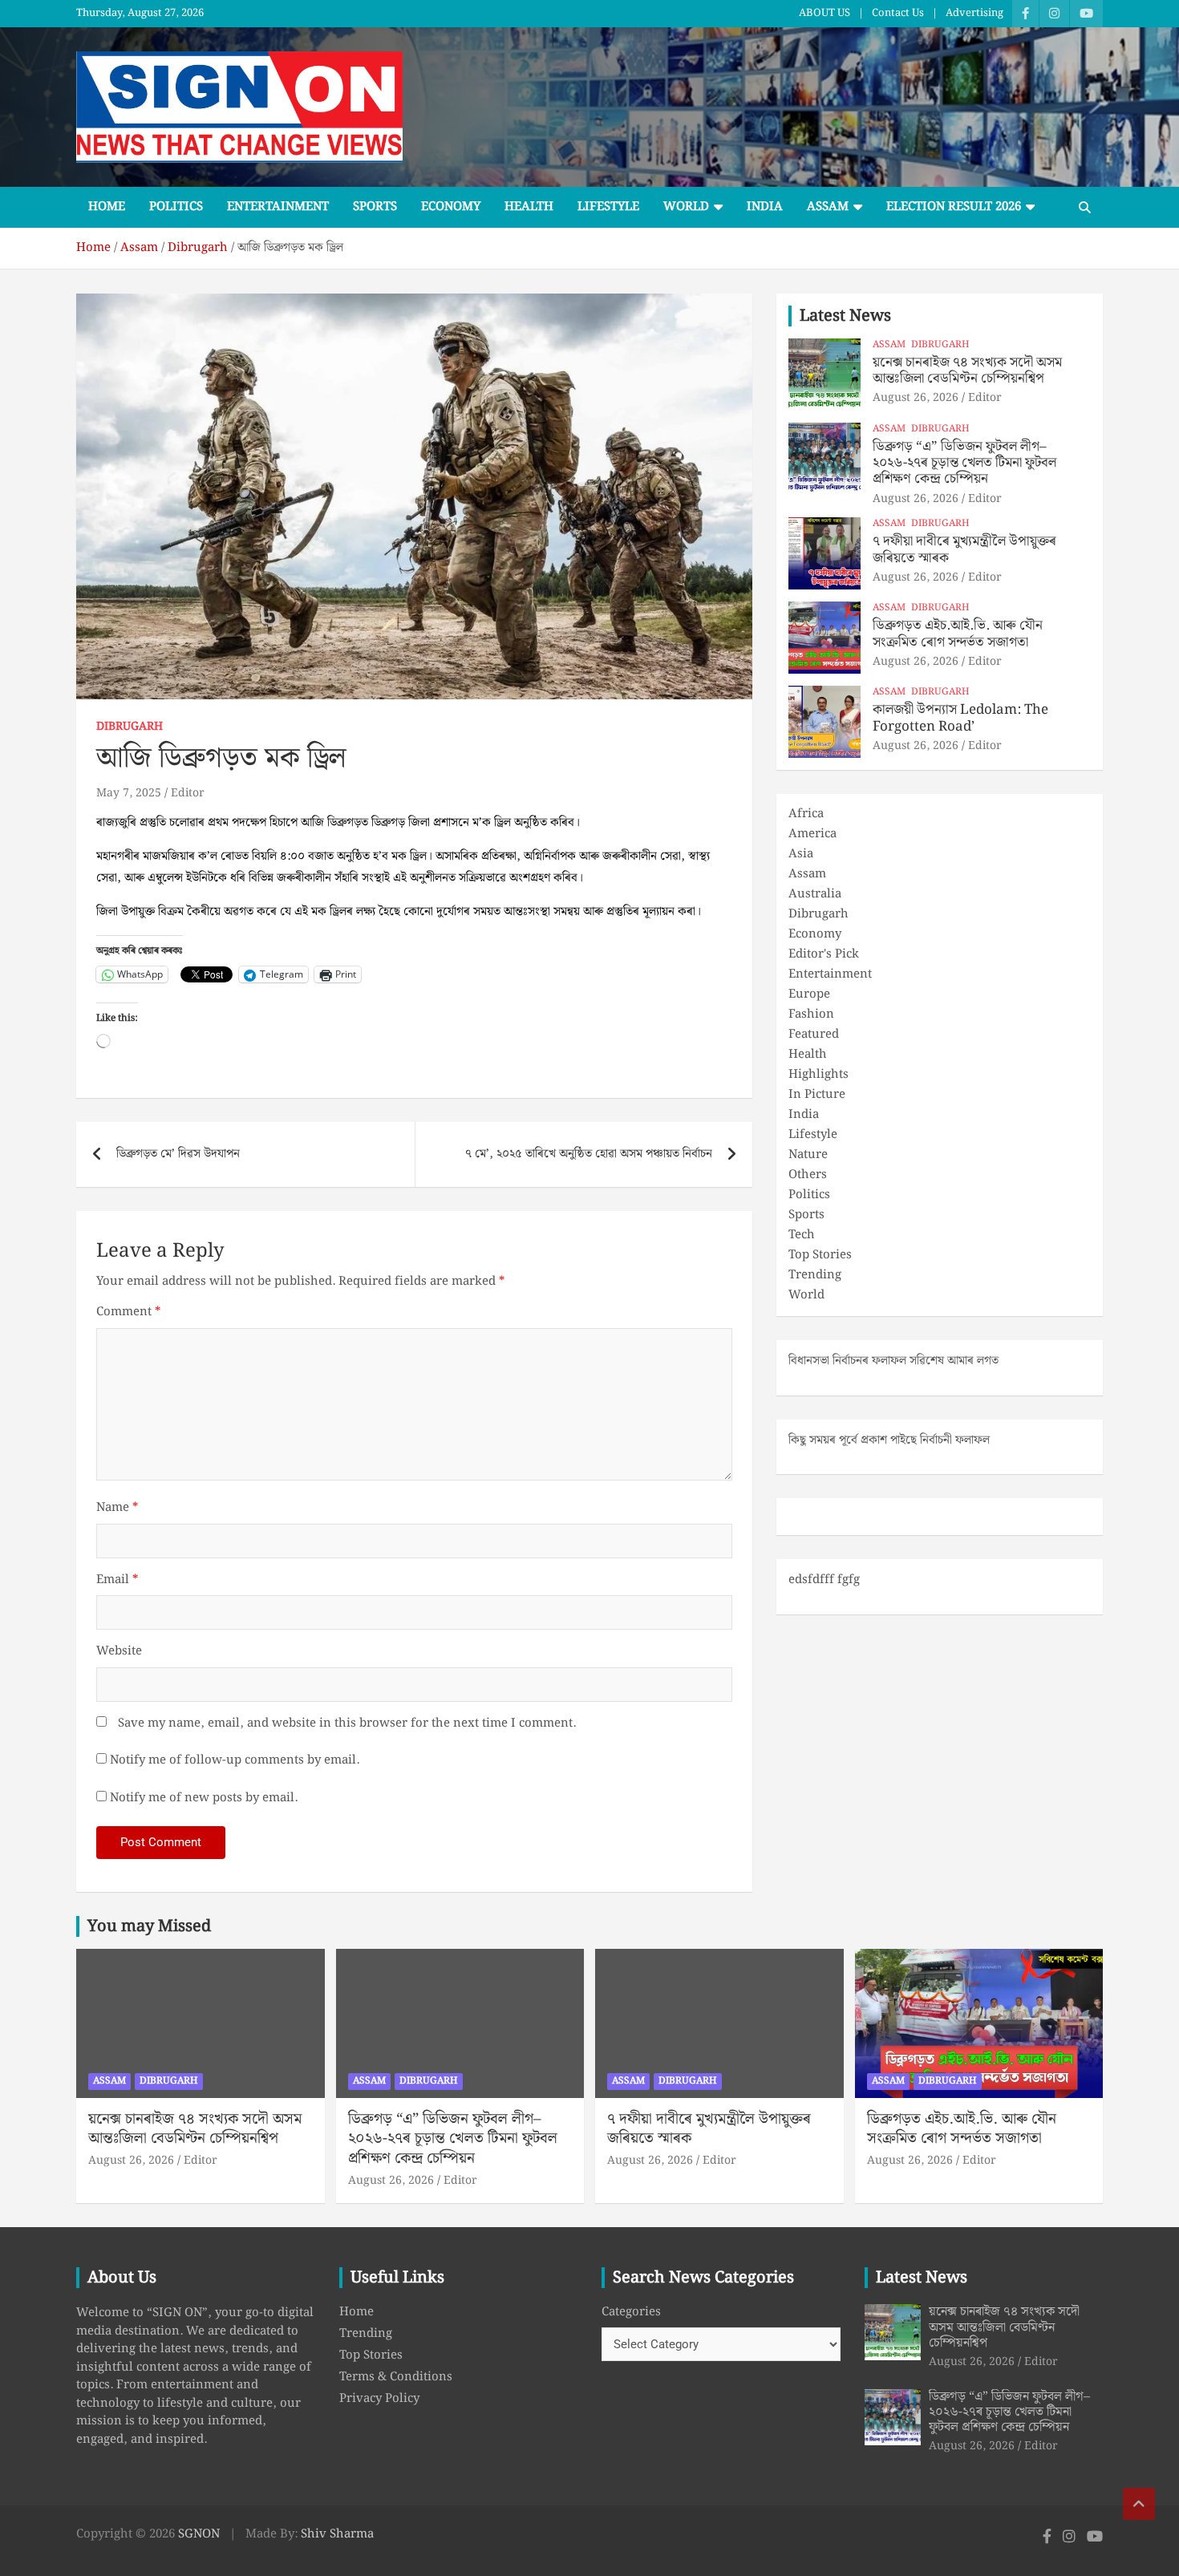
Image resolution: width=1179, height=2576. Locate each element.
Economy (451, 207)
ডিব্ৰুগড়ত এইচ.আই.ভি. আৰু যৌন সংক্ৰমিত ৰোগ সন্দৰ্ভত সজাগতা (958, 634)
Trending (815, 1275)
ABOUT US (824, 14)
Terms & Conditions (396, 2377)
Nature (808, 1155)
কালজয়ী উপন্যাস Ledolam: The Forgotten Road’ (960, 718)
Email (117, 1580)
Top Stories (820, 1255)
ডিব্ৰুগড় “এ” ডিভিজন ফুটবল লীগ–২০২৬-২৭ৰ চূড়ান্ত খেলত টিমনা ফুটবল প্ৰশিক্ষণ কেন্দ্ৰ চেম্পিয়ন (964, 463)
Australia (815, 894)
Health (529, 207)
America (812, 834)
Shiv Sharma (337, 2534)
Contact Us (898, 14)
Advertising (974, 14)
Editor (188, 793)
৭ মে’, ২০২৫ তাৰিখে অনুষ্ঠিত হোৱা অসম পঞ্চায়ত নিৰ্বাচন (589, 1154)
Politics (176, 207)
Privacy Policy (379, 2399)
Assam (828, 207)
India (765, 207)
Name (117, 1508)
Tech (802, 1235)
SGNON (199, 2534)
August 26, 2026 (916, 398)
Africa (806, 814)
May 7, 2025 (129, 793)
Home (107, 207)
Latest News (845, 316)
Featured (814, 1035)
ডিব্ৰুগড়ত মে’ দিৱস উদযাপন (178, 1154)
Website (119, 1652)
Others (808, 1175)
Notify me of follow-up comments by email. (235, 1761)
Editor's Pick (824, 954)
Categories (631, 2313)
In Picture (817, 1095)
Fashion (811, 1015)
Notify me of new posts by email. (204, 1798)
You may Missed (149, 1926)
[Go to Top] (1139, 2504)
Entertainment (278, 207)
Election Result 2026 (954, 207)
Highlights (818, 1075)
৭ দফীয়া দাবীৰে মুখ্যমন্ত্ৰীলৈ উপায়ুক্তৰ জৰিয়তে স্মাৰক (964, 549)
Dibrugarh (130, 727)
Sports (375, 207)
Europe (809, 994)
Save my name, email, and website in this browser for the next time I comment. (347, 1724)
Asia (801, 854)
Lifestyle (608, 207)
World (686, 207)
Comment (128, 1312)
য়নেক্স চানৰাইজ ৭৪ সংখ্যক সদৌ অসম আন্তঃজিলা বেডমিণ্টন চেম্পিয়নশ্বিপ (967, 371)
